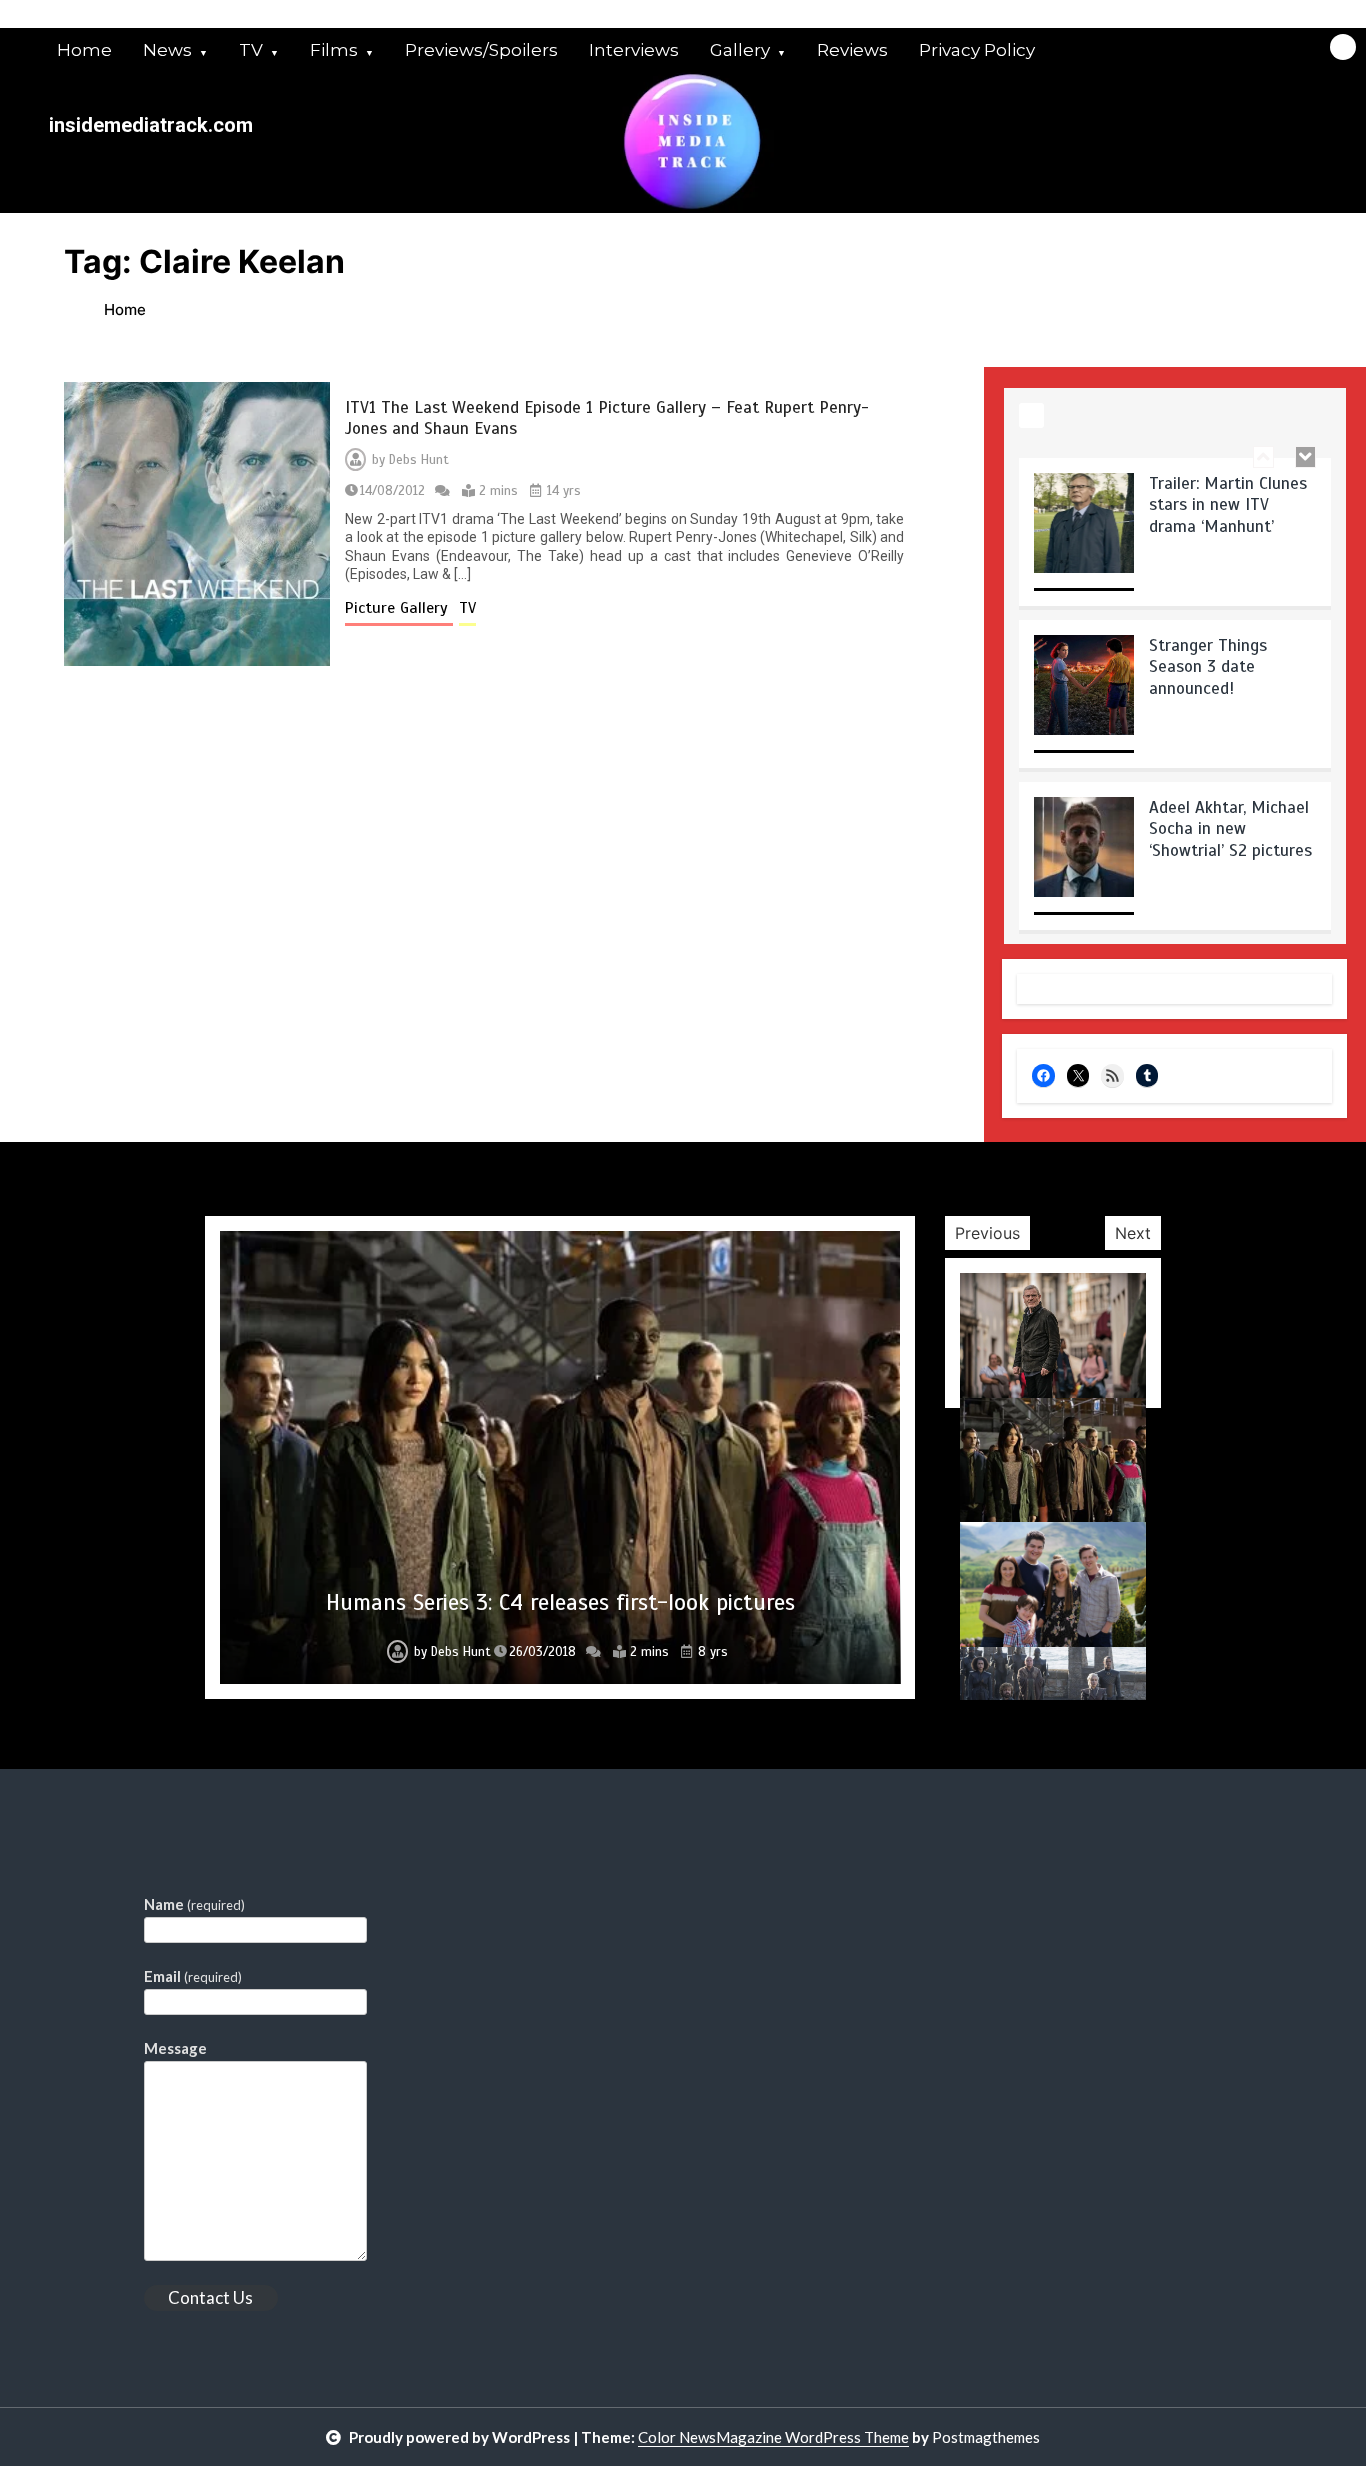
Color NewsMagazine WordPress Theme (773, 2437)
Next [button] (1133, 1233)
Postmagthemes (986, 2437)
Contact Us (210, 2297)
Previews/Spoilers (481, 50)
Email (193, 1976)
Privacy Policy (977, 50)
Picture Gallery (399, 608)
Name (194, 1904)
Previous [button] (987, 1233)
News (167, 50)
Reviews (852, 50)
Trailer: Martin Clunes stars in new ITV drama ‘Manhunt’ (1228, 505)
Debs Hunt (419, 460)
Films (334, 50)
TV (251, 50)
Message (175, 2048)
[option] (1175, 539)
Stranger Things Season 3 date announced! (1208, 667)
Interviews (634, 50)
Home (84, 50)
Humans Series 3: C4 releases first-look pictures (560, 1602)
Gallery (740, 50)
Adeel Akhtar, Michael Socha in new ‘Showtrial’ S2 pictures (1230, 829)
